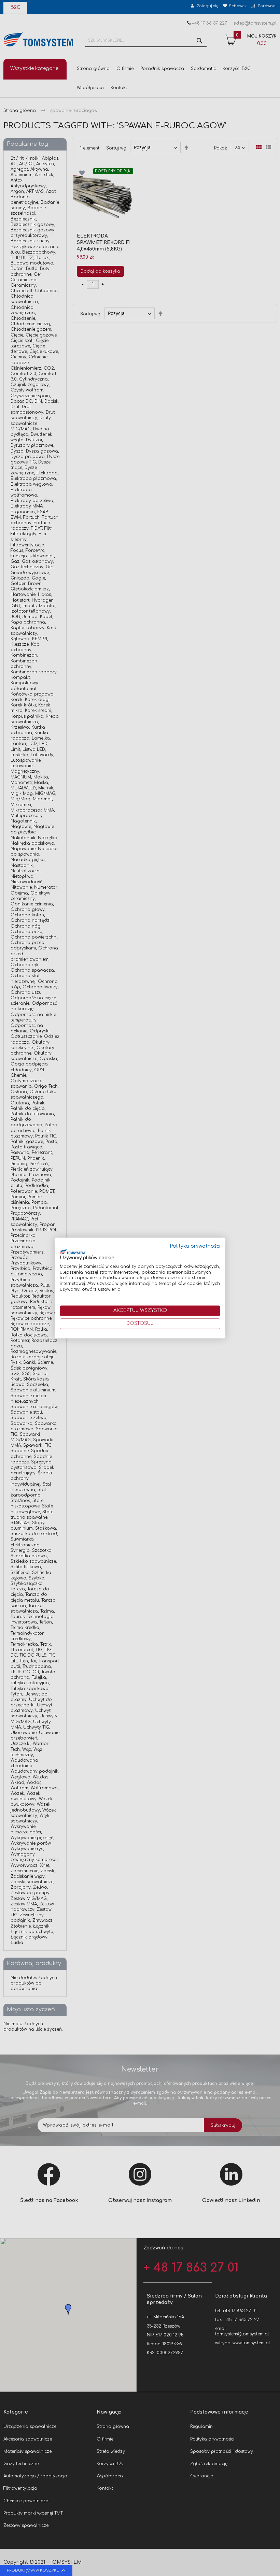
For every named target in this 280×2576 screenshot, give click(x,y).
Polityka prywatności (195, 1246)
